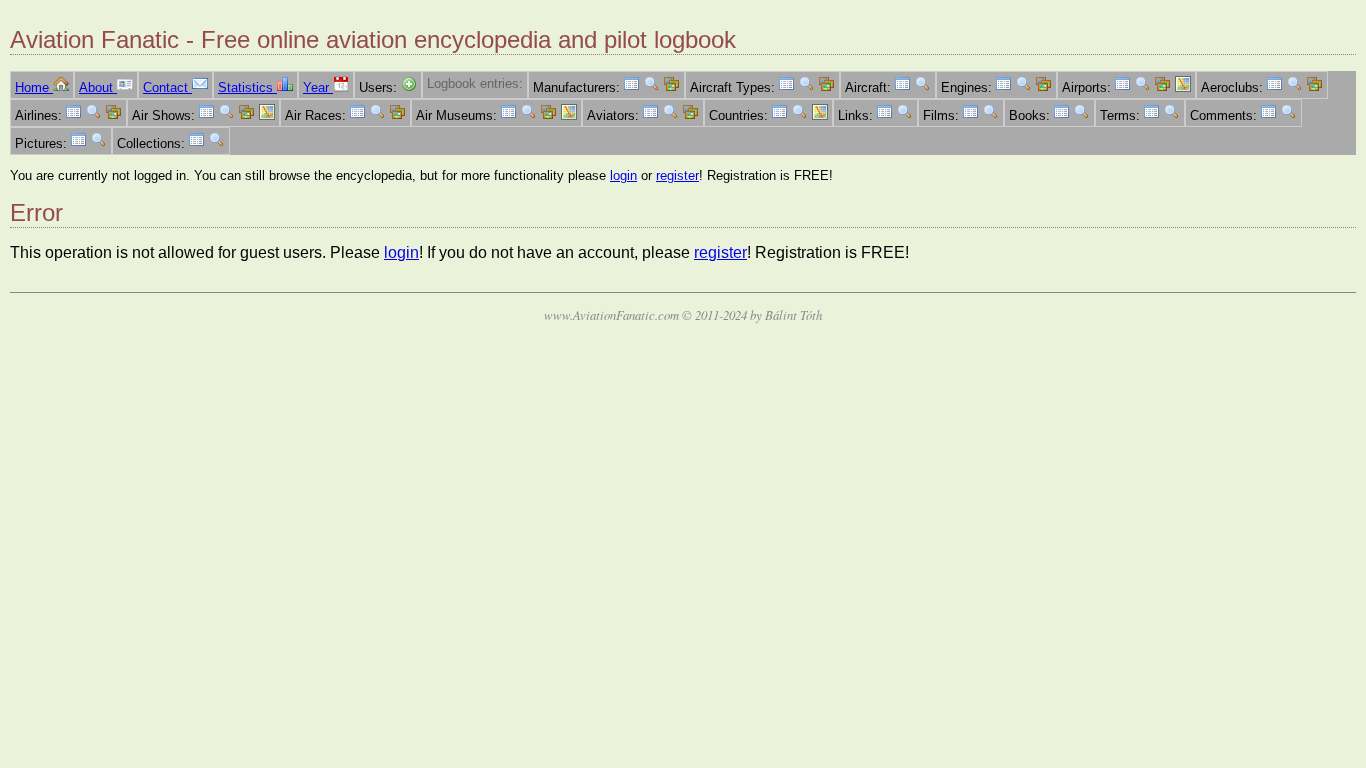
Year (318, 87)
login (623, 175)
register (677, 175)
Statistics (247, 87)
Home (34, 87)
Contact (167, 87)
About (98, 87)
